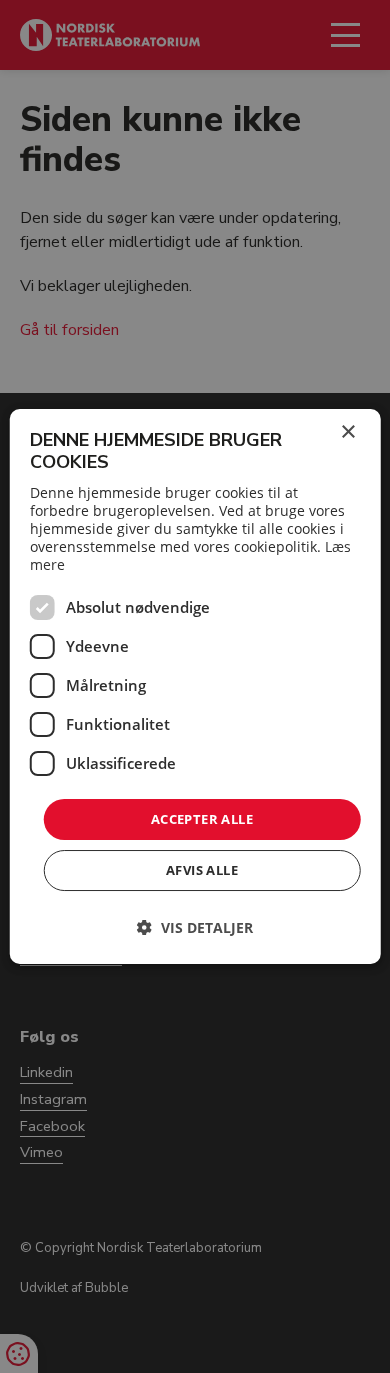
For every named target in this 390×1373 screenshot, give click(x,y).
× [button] (347, 432)
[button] (195, 927)
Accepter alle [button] (202, 819)
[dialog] (195, 687)
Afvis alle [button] (202, 870)
